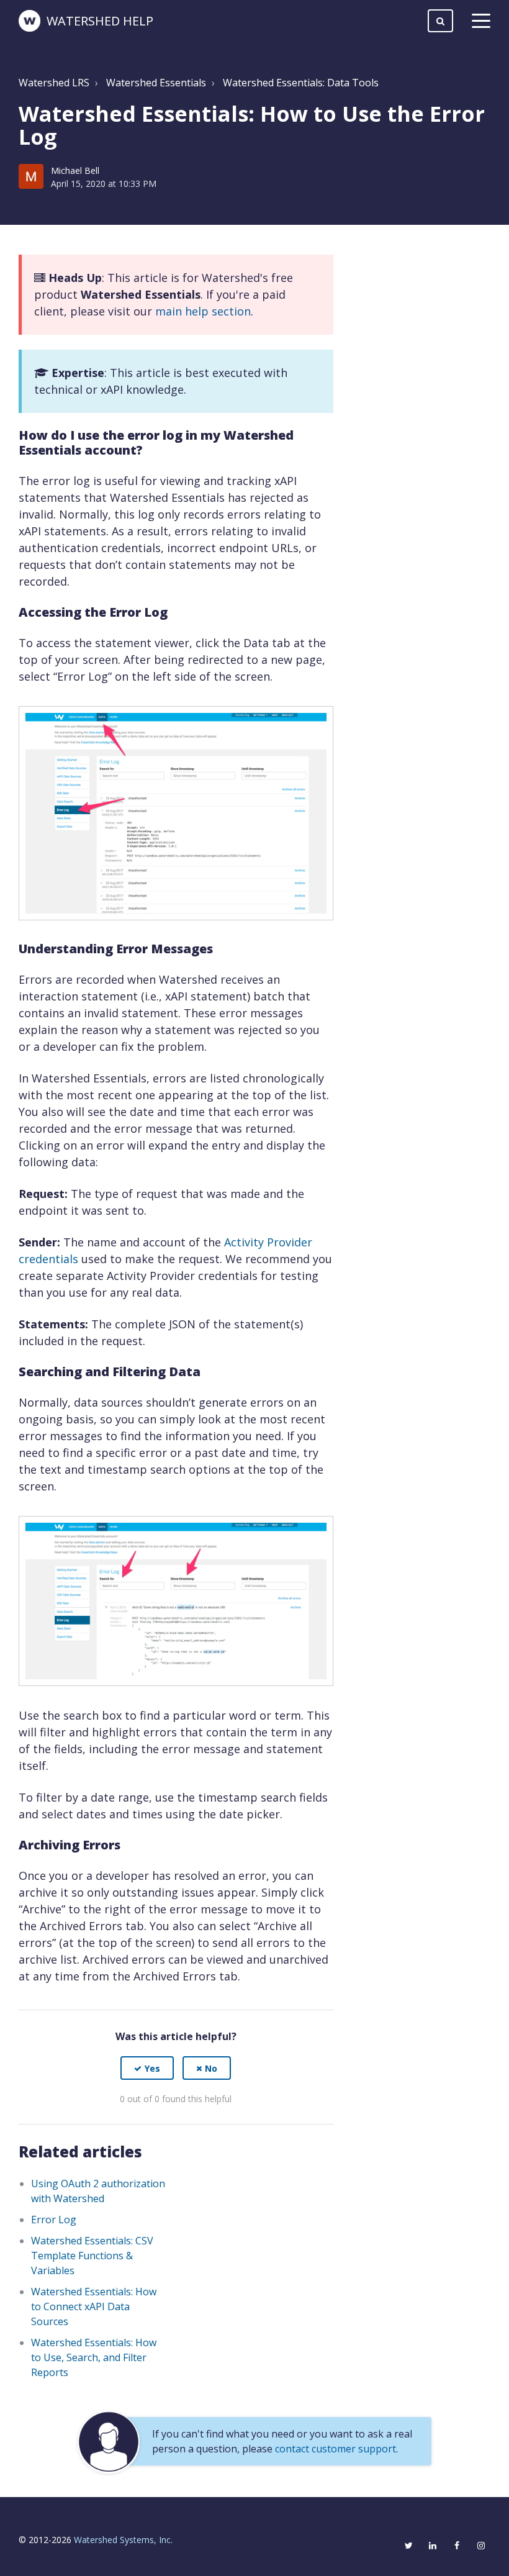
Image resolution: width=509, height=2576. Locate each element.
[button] (147, 2068)
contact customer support (336, 2449)
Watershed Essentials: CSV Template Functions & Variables (92, 2256)
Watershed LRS (54, 83)
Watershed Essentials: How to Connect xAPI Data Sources (94, 2306)
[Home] (29, 21)
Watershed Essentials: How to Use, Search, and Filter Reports (94, 2357)
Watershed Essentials (156, 83)
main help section (203, 311)
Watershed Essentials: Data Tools (301, 83)
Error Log (54, 2220)
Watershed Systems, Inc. (123, 2540)
